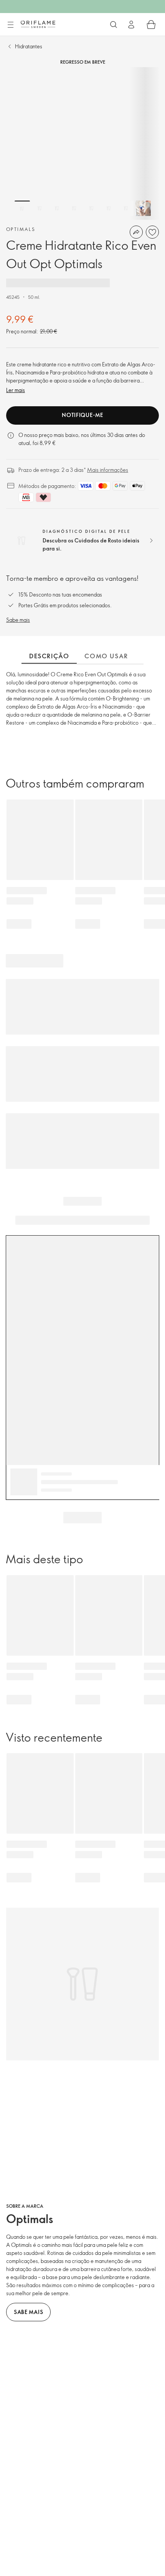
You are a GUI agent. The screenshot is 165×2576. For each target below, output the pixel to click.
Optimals (21, 229)
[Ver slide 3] (57, 208)
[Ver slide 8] (143, 208)
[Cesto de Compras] (151, 25)
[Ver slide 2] (40, 208)
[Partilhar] (136, 232)
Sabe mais (18, 620)
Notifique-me (82, 415)
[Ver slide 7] (126, 208)
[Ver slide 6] (109, 208)
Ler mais (16, 390)
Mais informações (108, 470)
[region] (82, 143)
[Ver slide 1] (22, 208)
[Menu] (10, 25)
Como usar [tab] (106, 656)
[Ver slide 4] (74, 208)
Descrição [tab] (49, 656)
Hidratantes (29, 46)
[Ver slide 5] (91, 208)
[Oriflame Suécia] (38, 24)
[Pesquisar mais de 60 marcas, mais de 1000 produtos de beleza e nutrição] (114, 25)
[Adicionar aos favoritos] (152, 232)
